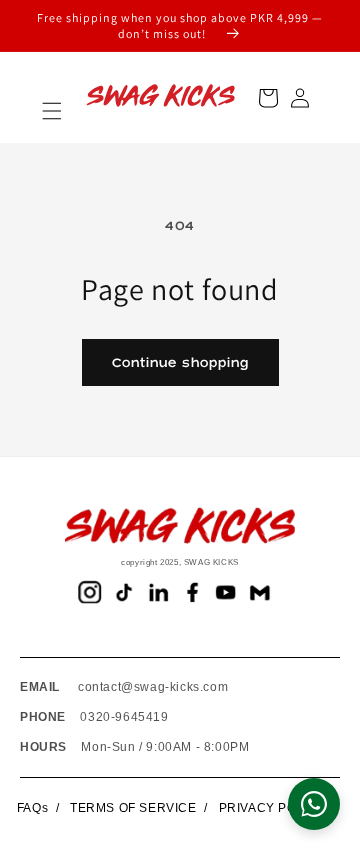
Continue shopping (180, 363)
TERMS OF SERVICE (133, 808)
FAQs (32, 808)
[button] (52, 111)
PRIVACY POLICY (272, 808)
